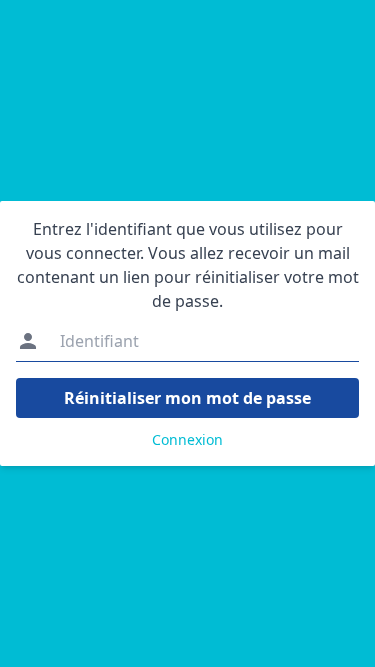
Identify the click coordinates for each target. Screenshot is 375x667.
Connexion (187, 439)
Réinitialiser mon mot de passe (187, 398)
